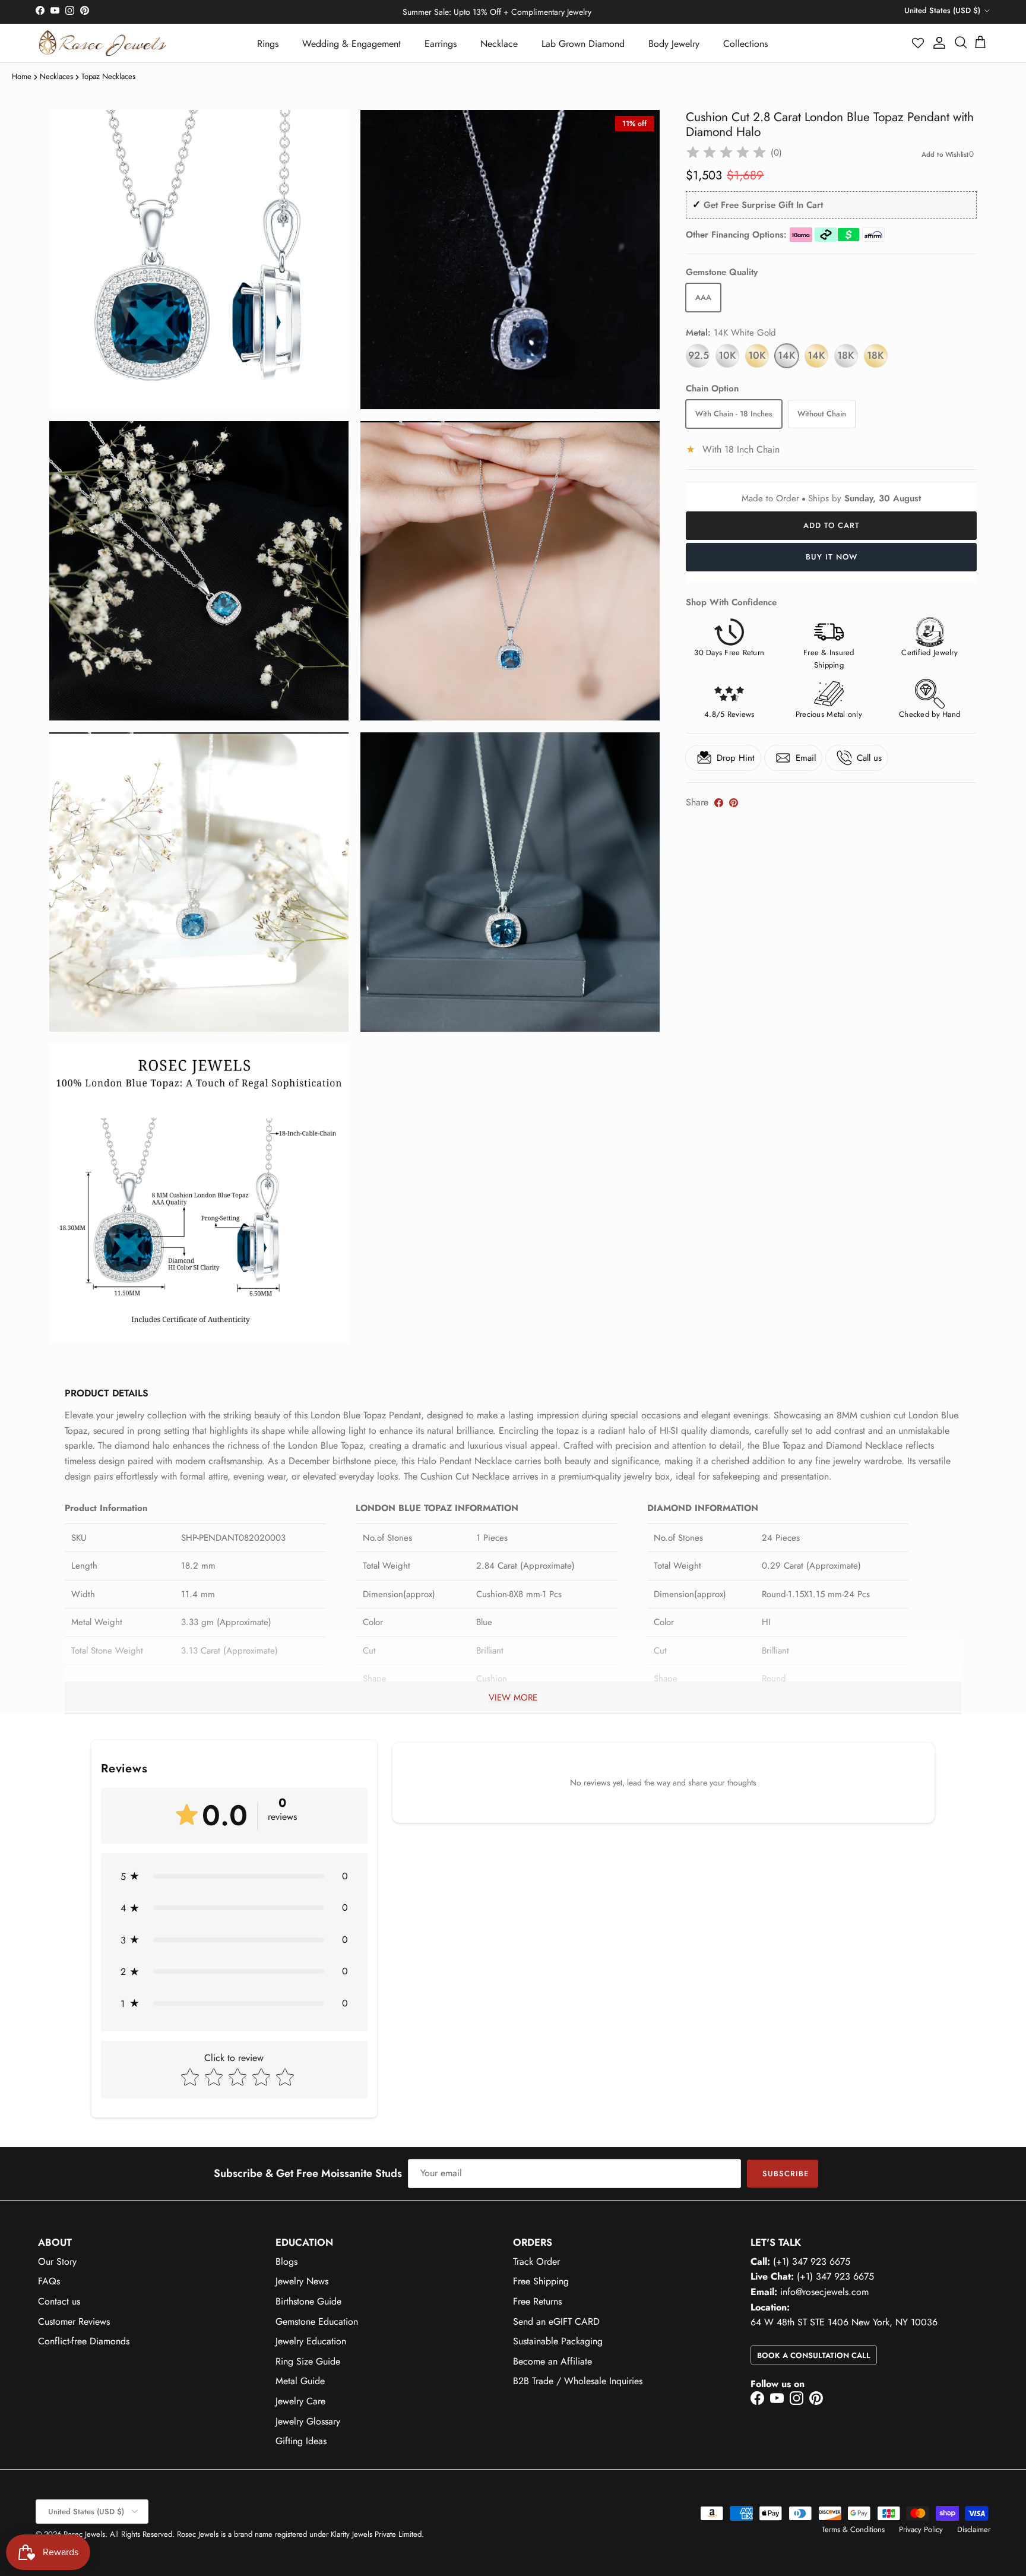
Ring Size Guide (308, 2361)
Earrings (441, 44)
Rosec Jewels (84, 2534)
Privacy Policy (921, 2529)
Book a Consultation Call (814, 2355)
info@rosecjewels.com (824, 2292)
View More (513, 1698)
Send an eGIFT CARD (556, 2321)
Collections (745, 44)
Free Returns (537, 2301)
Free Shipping (541, 2281)
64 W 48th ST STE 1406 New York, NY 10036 (844, 2322)
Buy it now (832, 557)
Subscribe (786, 2174)
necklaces (56, 76)
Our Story (57, 2261)
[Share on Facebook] (719, 803)
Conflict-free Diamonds (84, 2341)
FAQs (49, 2281)
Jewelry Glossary (308, 2421)
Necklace (499, 44)
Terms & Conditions (853, 2529)
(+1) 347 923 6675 (812, 2261)
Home (22, 76)
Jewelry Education (311, 2341)
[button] (919, 43)
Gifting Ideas (301, 2441)
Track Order (536, 2261)
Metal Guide (300, 2381)
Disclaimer (974, 2529)
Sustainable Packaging (558, 2341)
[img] (726, 153)
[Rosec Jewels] (102, 43)
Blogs (286, 2261)
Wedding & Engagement (351, 44)
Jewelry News (302, 2281)
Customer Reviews (74, 2321)
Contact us (59, 2301)
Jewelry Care (300, 2401)
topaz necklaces (108, 76)
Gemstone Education (317, 2321)
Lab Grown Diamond (583, 44)
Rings (268, 44)
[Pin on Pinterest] (734, 803)
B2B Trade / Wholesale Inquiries (578, 2381)
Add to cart (832, 525)
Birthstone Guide (308, 2301)
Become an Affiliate (552, 2361)
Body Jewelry (674, 44)
